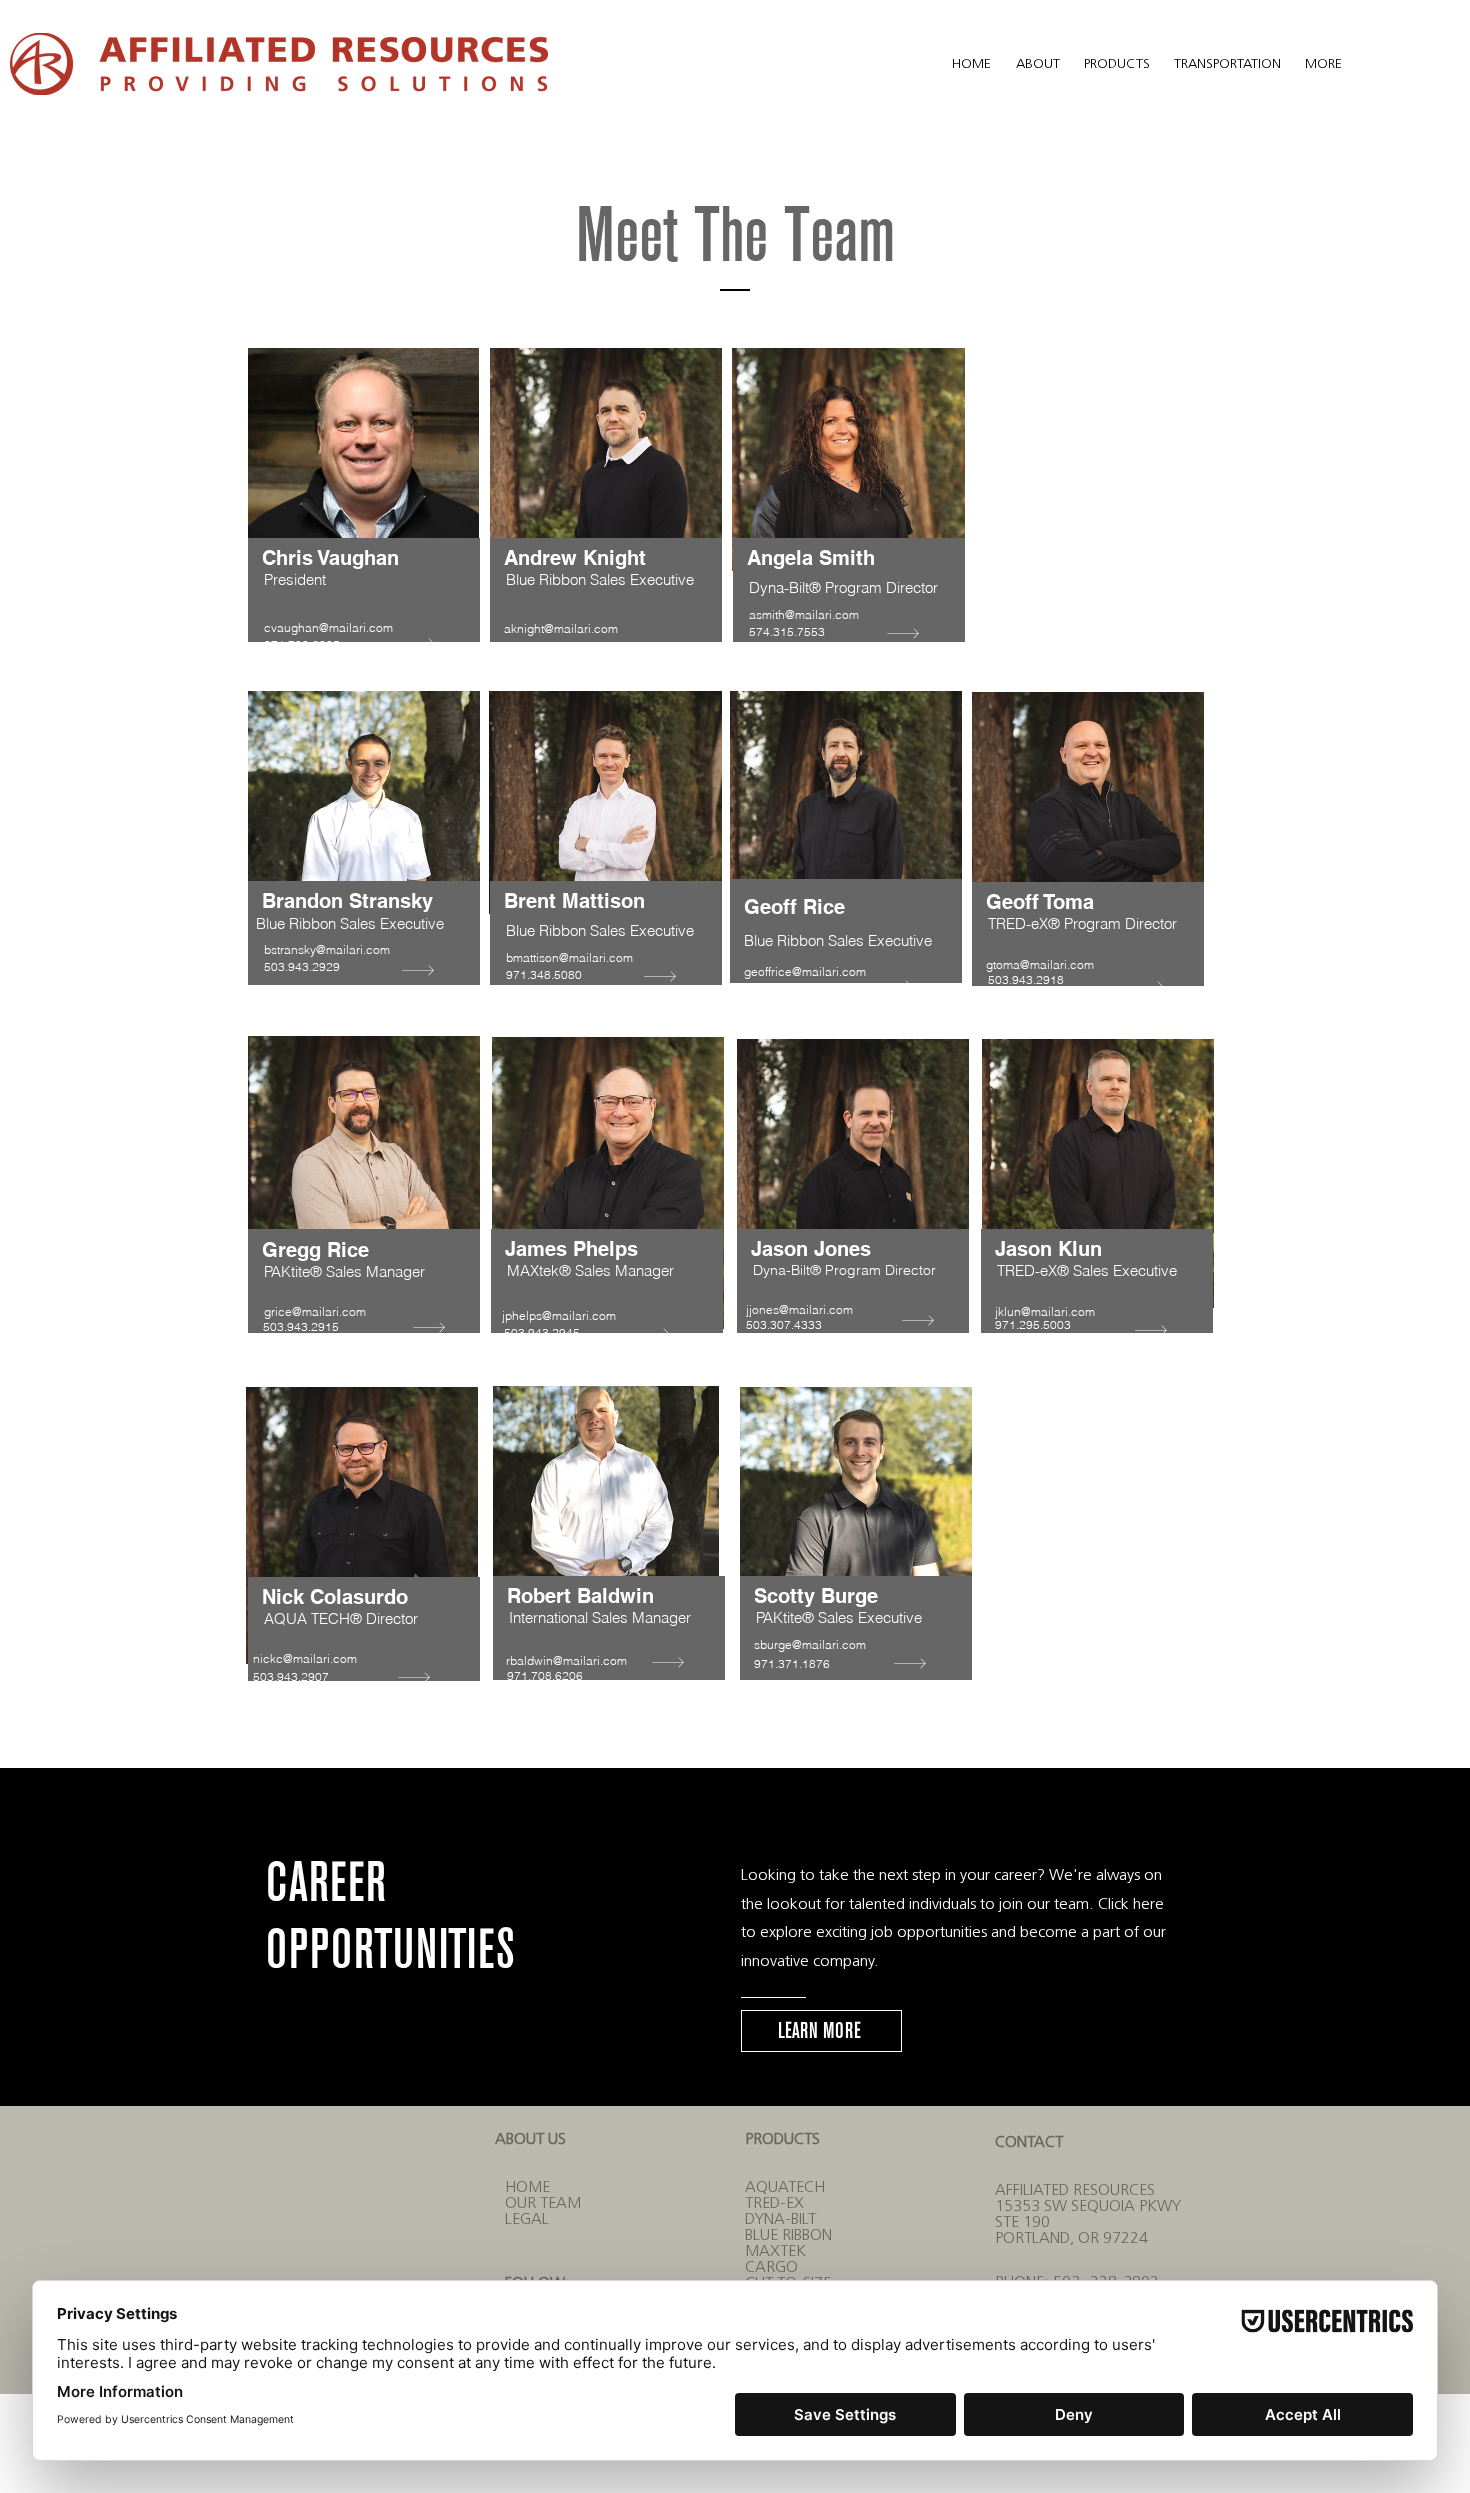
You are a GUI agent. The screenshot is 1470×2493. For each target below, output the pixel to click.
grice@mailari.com (315, 1311)
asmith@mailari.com (804, 614)
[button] (1040, 63)
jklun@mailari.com (1045, 1311)
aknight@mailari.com (561, 628)
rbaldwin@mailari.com (566, 1660)
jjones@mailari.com (799, 1309)
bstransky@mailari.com (327, 949)
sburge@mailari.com (810, 1644)
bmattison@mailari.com (569, 957)
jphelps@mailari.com (559, 1315)
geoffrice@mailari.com (805, 971)
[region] (362, 528)
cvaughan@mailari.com (328, 627)
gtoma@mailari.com (1040, 964)
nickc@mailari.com (305, 1658)
